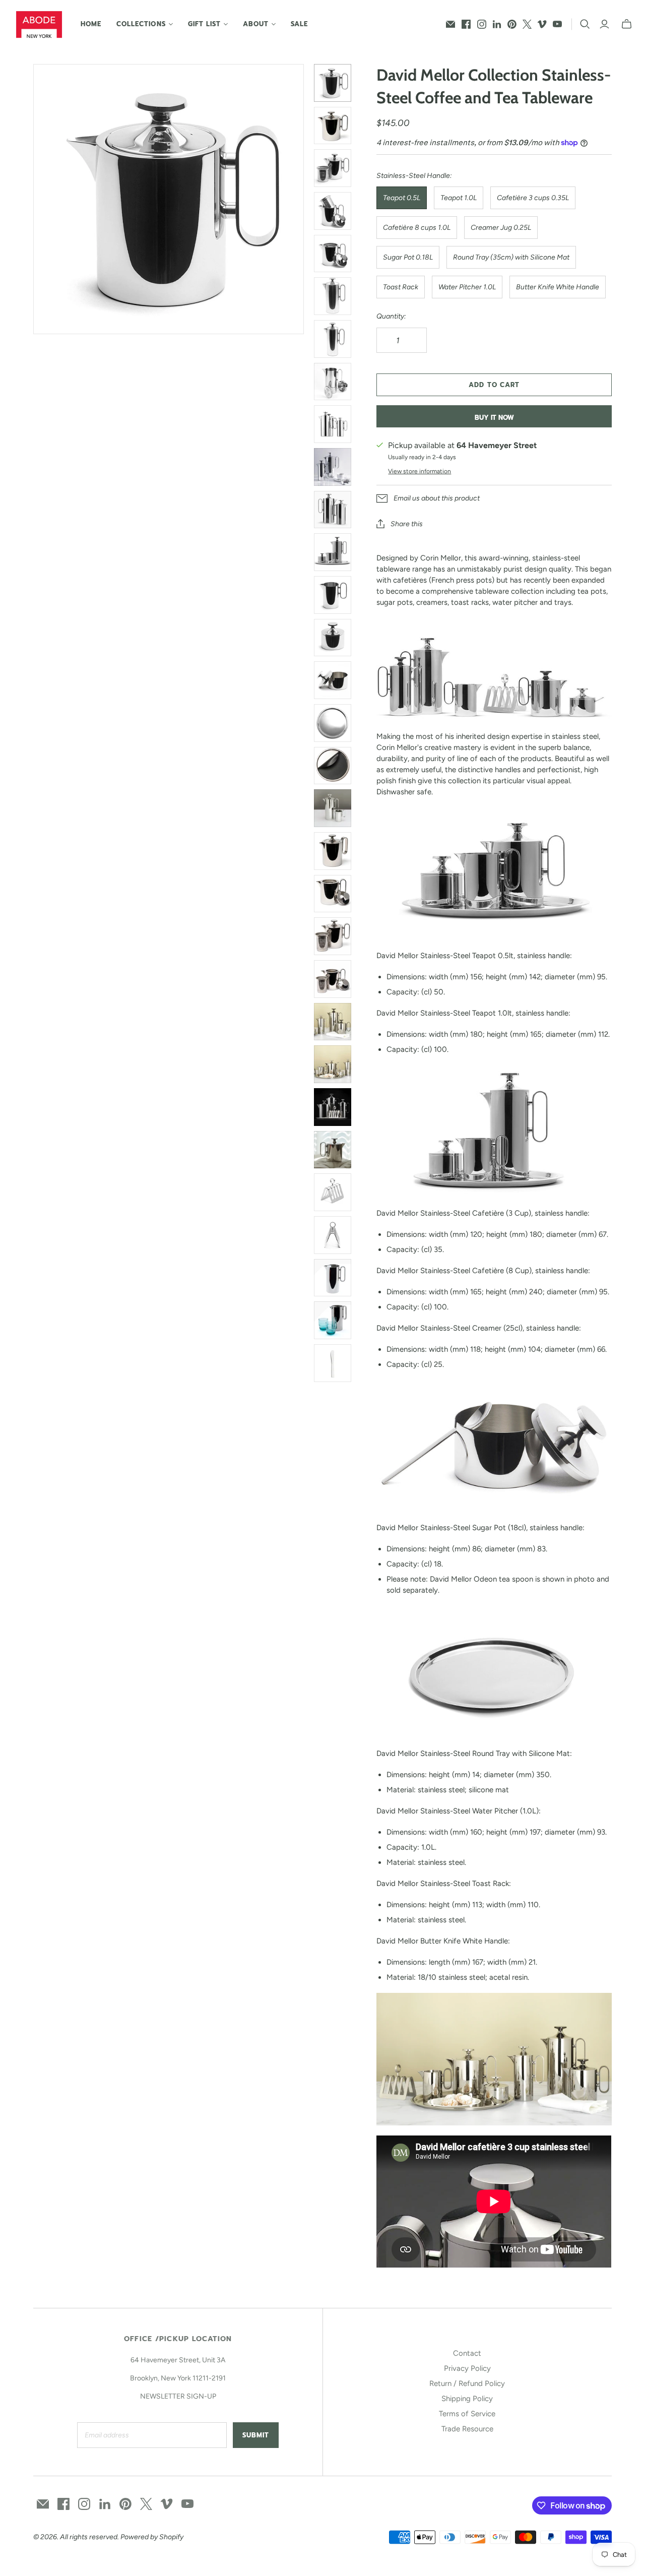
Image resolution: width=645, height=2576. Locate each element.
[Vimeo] (542, 24)
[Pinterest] (512, 24)
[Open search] (585, 24)
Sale (299, 24)
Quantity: (391, 316)
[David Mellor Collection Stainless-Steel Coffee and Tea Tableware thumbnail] (333, 808)
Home (91, 24)
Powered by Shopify (152, 2537)
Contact (467, 2353)
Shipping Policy (467, 2399)
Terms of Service (467, 2414)
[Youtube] (557, 24)
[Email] (450, 24)
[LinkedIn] (497, 24)
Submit (256, 2435)
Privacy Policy (467, 2368)
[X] (527, 24)
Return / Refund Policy (467, 2383)
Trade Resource (467, 2429)
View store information (420, 471)
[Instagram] (482, 24)
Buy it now (494, 418)
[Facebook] (466, 24)
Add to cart (494, 385)
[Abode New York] (39, 24)
